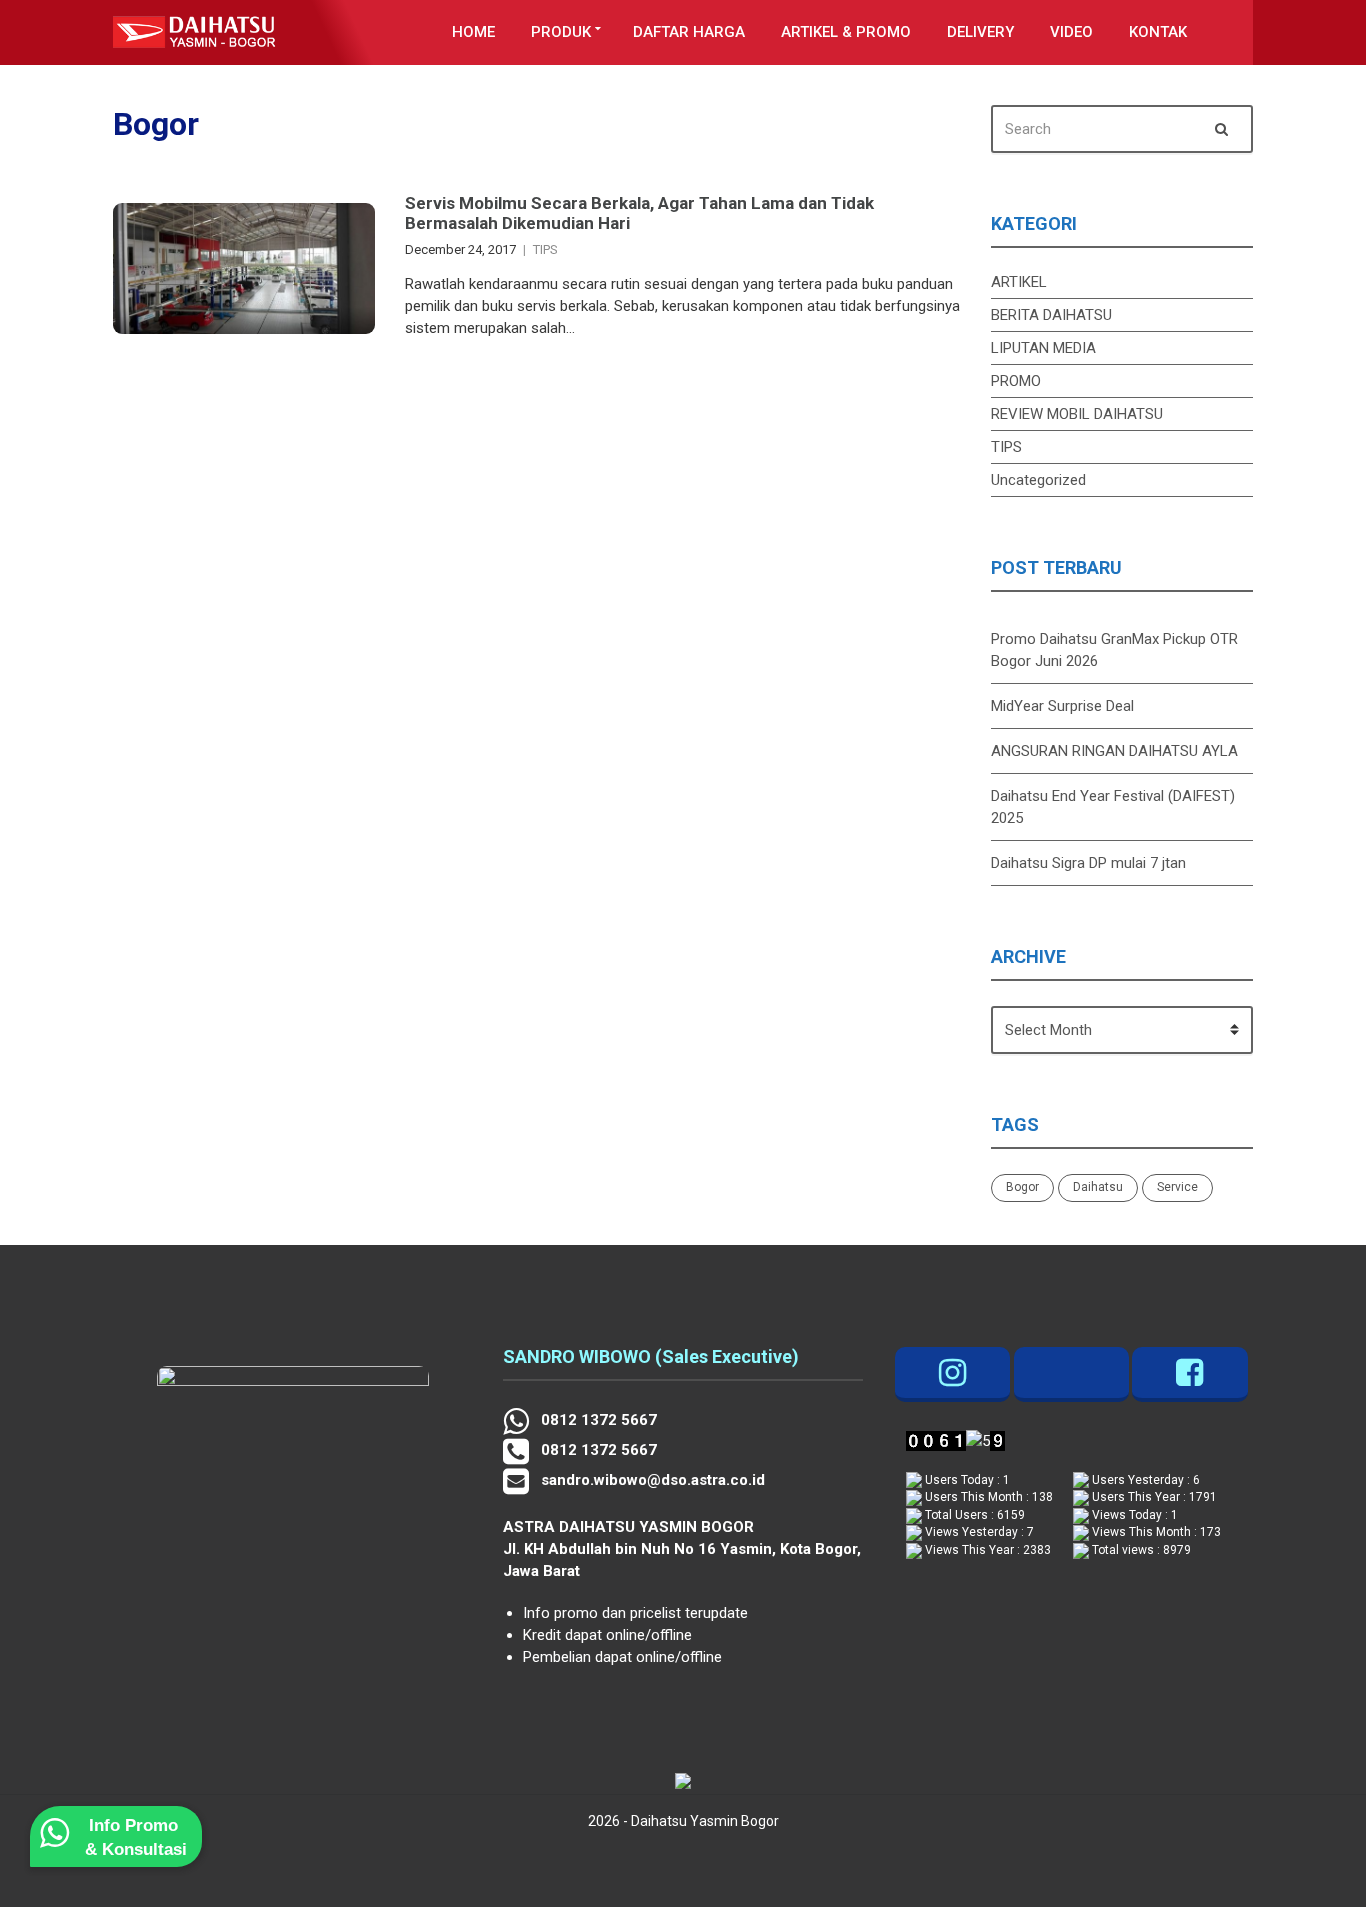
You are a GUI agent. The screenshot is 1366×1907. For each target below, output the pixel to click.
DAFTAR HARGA (689, 32)
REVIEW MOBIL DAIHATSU (1077, 414)
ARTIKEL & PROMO (846, 32)
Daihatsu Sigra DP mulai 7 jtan (1088, 863)
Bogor (1022, 1187)
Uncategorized (1038, 480)
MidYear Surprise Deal (1062, 706)
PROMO (1016, 381)
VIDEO (1071, 32)
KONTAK (1158, 32)
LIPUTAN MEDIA (1043, 348)
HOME (473, 32)
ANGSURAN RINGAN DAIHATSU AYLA (1114, 751)
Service (1177, 1187)
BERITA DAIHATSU (1051, 315)
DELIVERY (980, 32)
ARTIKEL (1019, 282)
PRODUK (561, 32)
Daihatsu (1098, 1187)
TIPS (545, 249)
